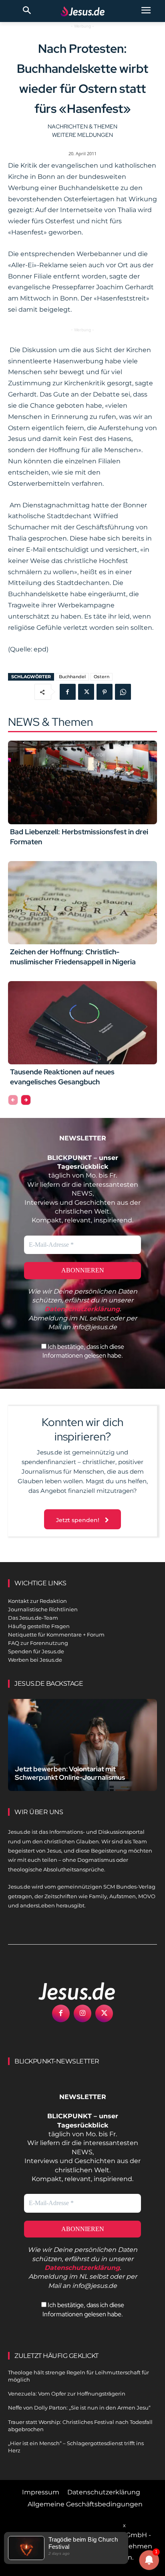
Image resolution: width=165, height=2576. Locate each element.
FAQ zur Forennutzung (38, 1643)
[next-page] (26, 1100)
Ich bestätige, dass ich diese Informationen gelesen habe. (83, 1351)
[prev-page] (13, 1100)
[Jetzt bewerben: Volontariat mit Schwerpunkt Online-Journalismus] (82, 1745)
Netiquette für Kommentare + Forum (56, 1635)
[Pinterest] (105, 692)
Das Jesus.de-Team (33, 1618)
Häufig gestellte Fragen (39, 1626)
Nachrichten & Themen (82, 126)
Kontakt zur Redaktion (37, 1601)
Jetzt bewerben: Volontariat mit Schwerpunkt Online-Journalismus (70, 1773)
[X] (86, 692)
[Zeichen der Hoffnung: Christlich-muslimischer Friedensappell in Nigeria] (82, 903)
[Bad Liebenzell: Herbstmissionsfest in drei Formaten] (82, 782)
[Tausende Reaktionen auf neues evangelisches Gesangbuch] (82, 1023)
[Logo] (68, 1991)
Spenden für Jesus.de (36, 1651)
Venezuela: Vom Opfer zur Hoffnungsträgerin (67, 2394)
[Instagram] (82, 2013)
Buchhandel (72, 677)
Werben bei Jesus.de (35, 1660)
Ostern (102, 677)
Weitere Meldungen (82, 135)
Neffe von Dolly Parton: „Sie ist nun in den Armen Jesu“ (79, 2408)
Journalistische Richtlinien (43, 1609)
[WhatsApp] (123, 692)
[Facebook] (68, 692)
